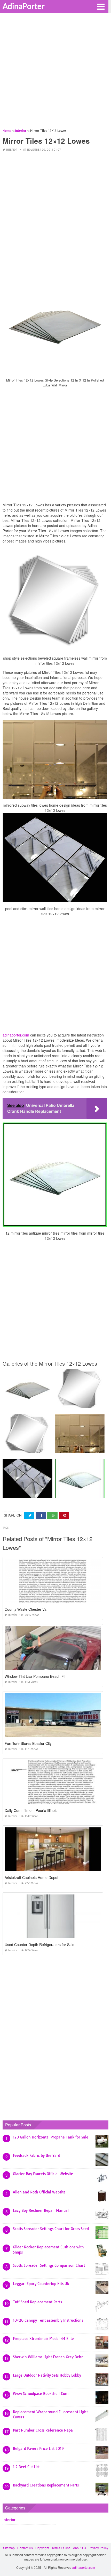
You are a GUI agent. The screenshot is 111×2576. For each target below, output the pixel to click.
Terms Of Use (61, 2548)
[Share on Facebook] (41, 1515)
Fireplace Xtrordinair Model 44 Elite (43, 2339)
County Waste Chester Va (26, 1609)
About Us (80, 2548)
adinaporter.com (16, 1035)
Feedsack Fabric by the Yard (37, 2156)
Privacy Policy (98, 2548)
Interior (12, 150)
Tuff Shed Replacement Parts (37, 2302)
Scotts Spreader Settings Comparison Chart (49, 2265)
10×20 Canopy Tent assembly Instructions (48, 2320)
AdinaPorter (24, 6)
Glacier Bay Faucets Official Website (43, 2174)
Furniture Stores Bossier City (28, 1743)
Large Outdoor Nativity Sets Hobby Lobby (47, 2375)
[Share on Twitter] (29, 1515)
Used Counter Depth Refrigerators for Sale (39, 1945)
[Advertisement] (55, 72)
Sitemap (9, 2548)
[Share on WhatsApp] (52, 1515)
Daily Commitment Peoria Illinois (31, 1810)
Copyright (42, 2548)
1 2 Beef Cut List (26, 2467)
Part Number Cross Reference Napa (43, 2430)
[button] (101, 6)
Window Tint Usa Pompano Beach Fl (35, 1676)
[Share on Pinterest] (64, 1515)
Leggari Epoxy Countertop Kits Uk (41, 2284)
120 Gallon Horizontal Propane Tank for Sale (51, 2137)
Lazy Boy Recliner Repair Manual (41, 2210)
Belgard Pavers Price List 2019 (38, 2449)
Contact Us (25, 2548)
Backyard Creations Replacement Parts (46, 2485)
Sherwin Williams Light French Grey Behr (48, 2357)
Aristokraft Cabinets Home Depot (31, 1877)
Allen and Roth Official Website (39, 2192)
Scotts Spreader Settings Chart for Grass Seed (51, 2229)
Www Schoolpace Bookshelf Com (41, 2394)
